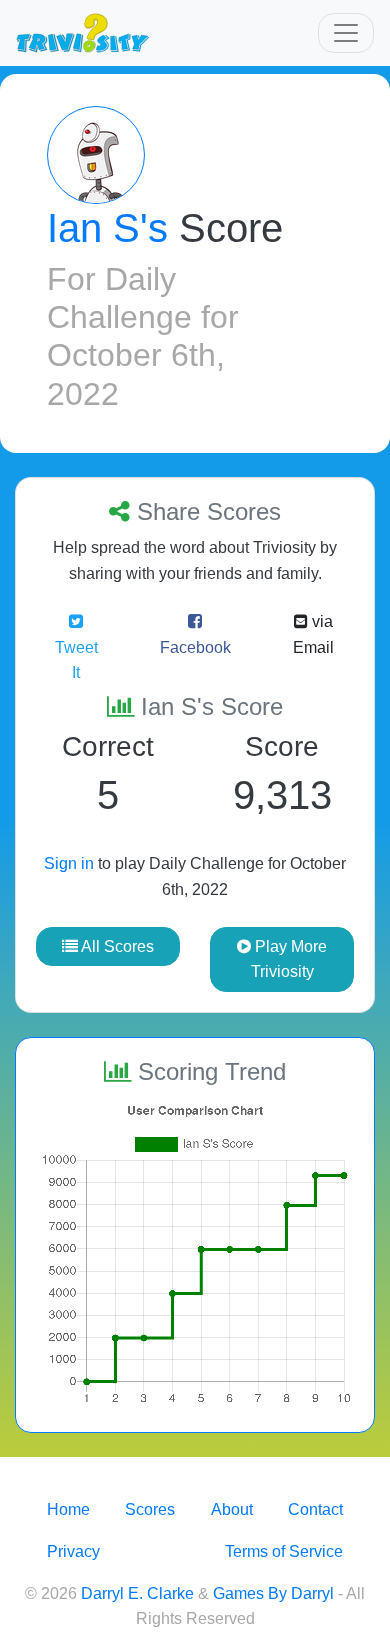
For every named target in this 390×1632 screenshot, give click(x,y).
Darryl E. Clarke (137, 1593)
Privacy (73, 1551)
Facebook (195, 647)
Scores (150, 1509)
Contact (315, 1509)
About (232, 1509)
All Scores (116, 946)
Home (68, 1509)
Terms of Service (284, 1551)
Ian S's (107, 228)
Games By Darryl (273, 1593)
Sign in (69, 863)
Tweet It (76, 660)
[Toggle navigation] (346, 33)
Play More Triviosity (289, 959)
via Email (313, 634)
